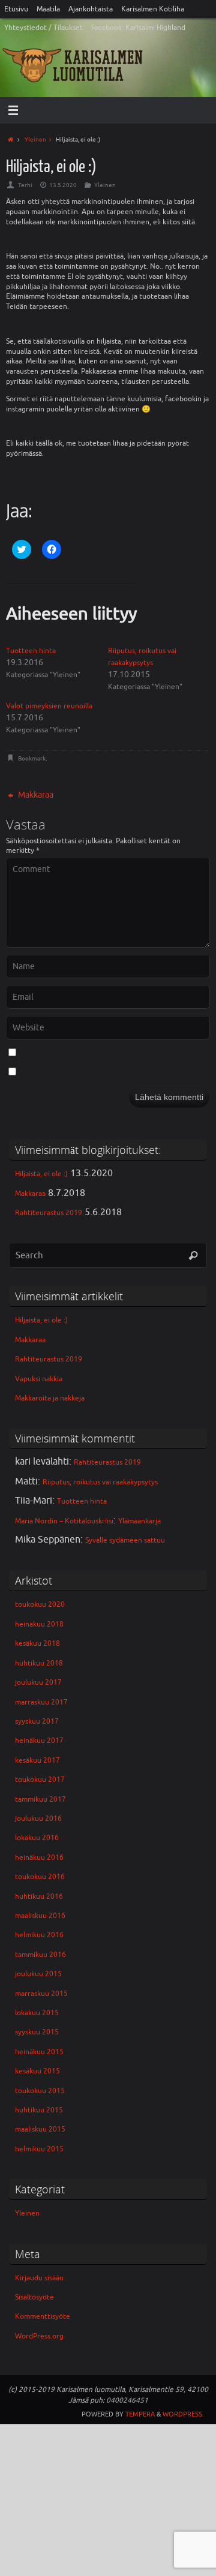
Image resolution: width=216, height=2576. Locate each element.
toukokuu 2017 (40, 1780)
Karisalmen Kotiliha (153, 9)
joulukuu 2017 (38, 1682)
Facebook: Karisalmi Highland (138, 28)
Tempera (140, 2414)
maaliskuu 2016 (40, 1916)
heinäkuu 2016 (39, 1857)
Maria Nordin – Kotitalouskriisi (64, 1521)
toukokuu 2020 (40, 1604)
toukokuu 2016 (40, 1877)
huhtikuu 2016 (39, 1896)
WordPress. (183, 2414)
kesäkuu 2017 (37, 1760)
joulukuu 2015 (38, 1974)
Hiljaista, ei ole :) (41, 1174)
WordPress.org (39, 2336)
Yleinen (35, 139)
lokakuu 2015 (37, 2013)
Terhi (25, 185)
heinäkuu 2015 (39, 2052)
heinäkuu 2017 (39, 1741)
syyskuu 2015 (37, 2032)
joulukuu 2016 (38, 1818)
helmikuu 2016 (39, 1935)
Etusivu (16, 9)
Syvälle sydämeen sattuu (125, 1540)
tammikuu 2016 (40, 1955)
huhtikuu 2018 (39, 1663)
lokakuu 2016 (37, 1838)
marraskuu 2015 (41, 1994)
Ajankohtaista (91, 9)
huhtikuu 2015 (39, 2110)
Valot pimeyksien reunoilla (49, 706)
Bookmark (32, 758)
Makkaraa (35, 795)
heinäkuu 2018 (39, 1624)
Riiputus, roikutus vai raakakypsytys (100, 1482)
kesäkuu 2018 (37, 1643)
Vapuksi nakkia (39, 1379)
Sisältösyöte (34, 2297)
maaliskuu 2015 (40, 2129)
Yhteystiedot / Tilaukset (43, 28)
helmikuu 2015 (39, 2149)
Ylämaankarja (139, 1521)
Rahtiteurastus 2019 (49, 1213)
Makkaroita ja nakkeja (50, 1398)
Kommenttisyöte (43, 2316)
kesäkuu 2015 (37, 2071)
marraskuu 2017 (41, 1702)
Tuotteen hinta (31, 651)
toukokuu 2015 (40, 2091)
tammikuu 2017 (40, 1799)
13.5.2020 (63, 185)
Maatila (48, 9)
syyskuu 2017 (37, 1721)
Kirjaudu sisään (39, 2278)
